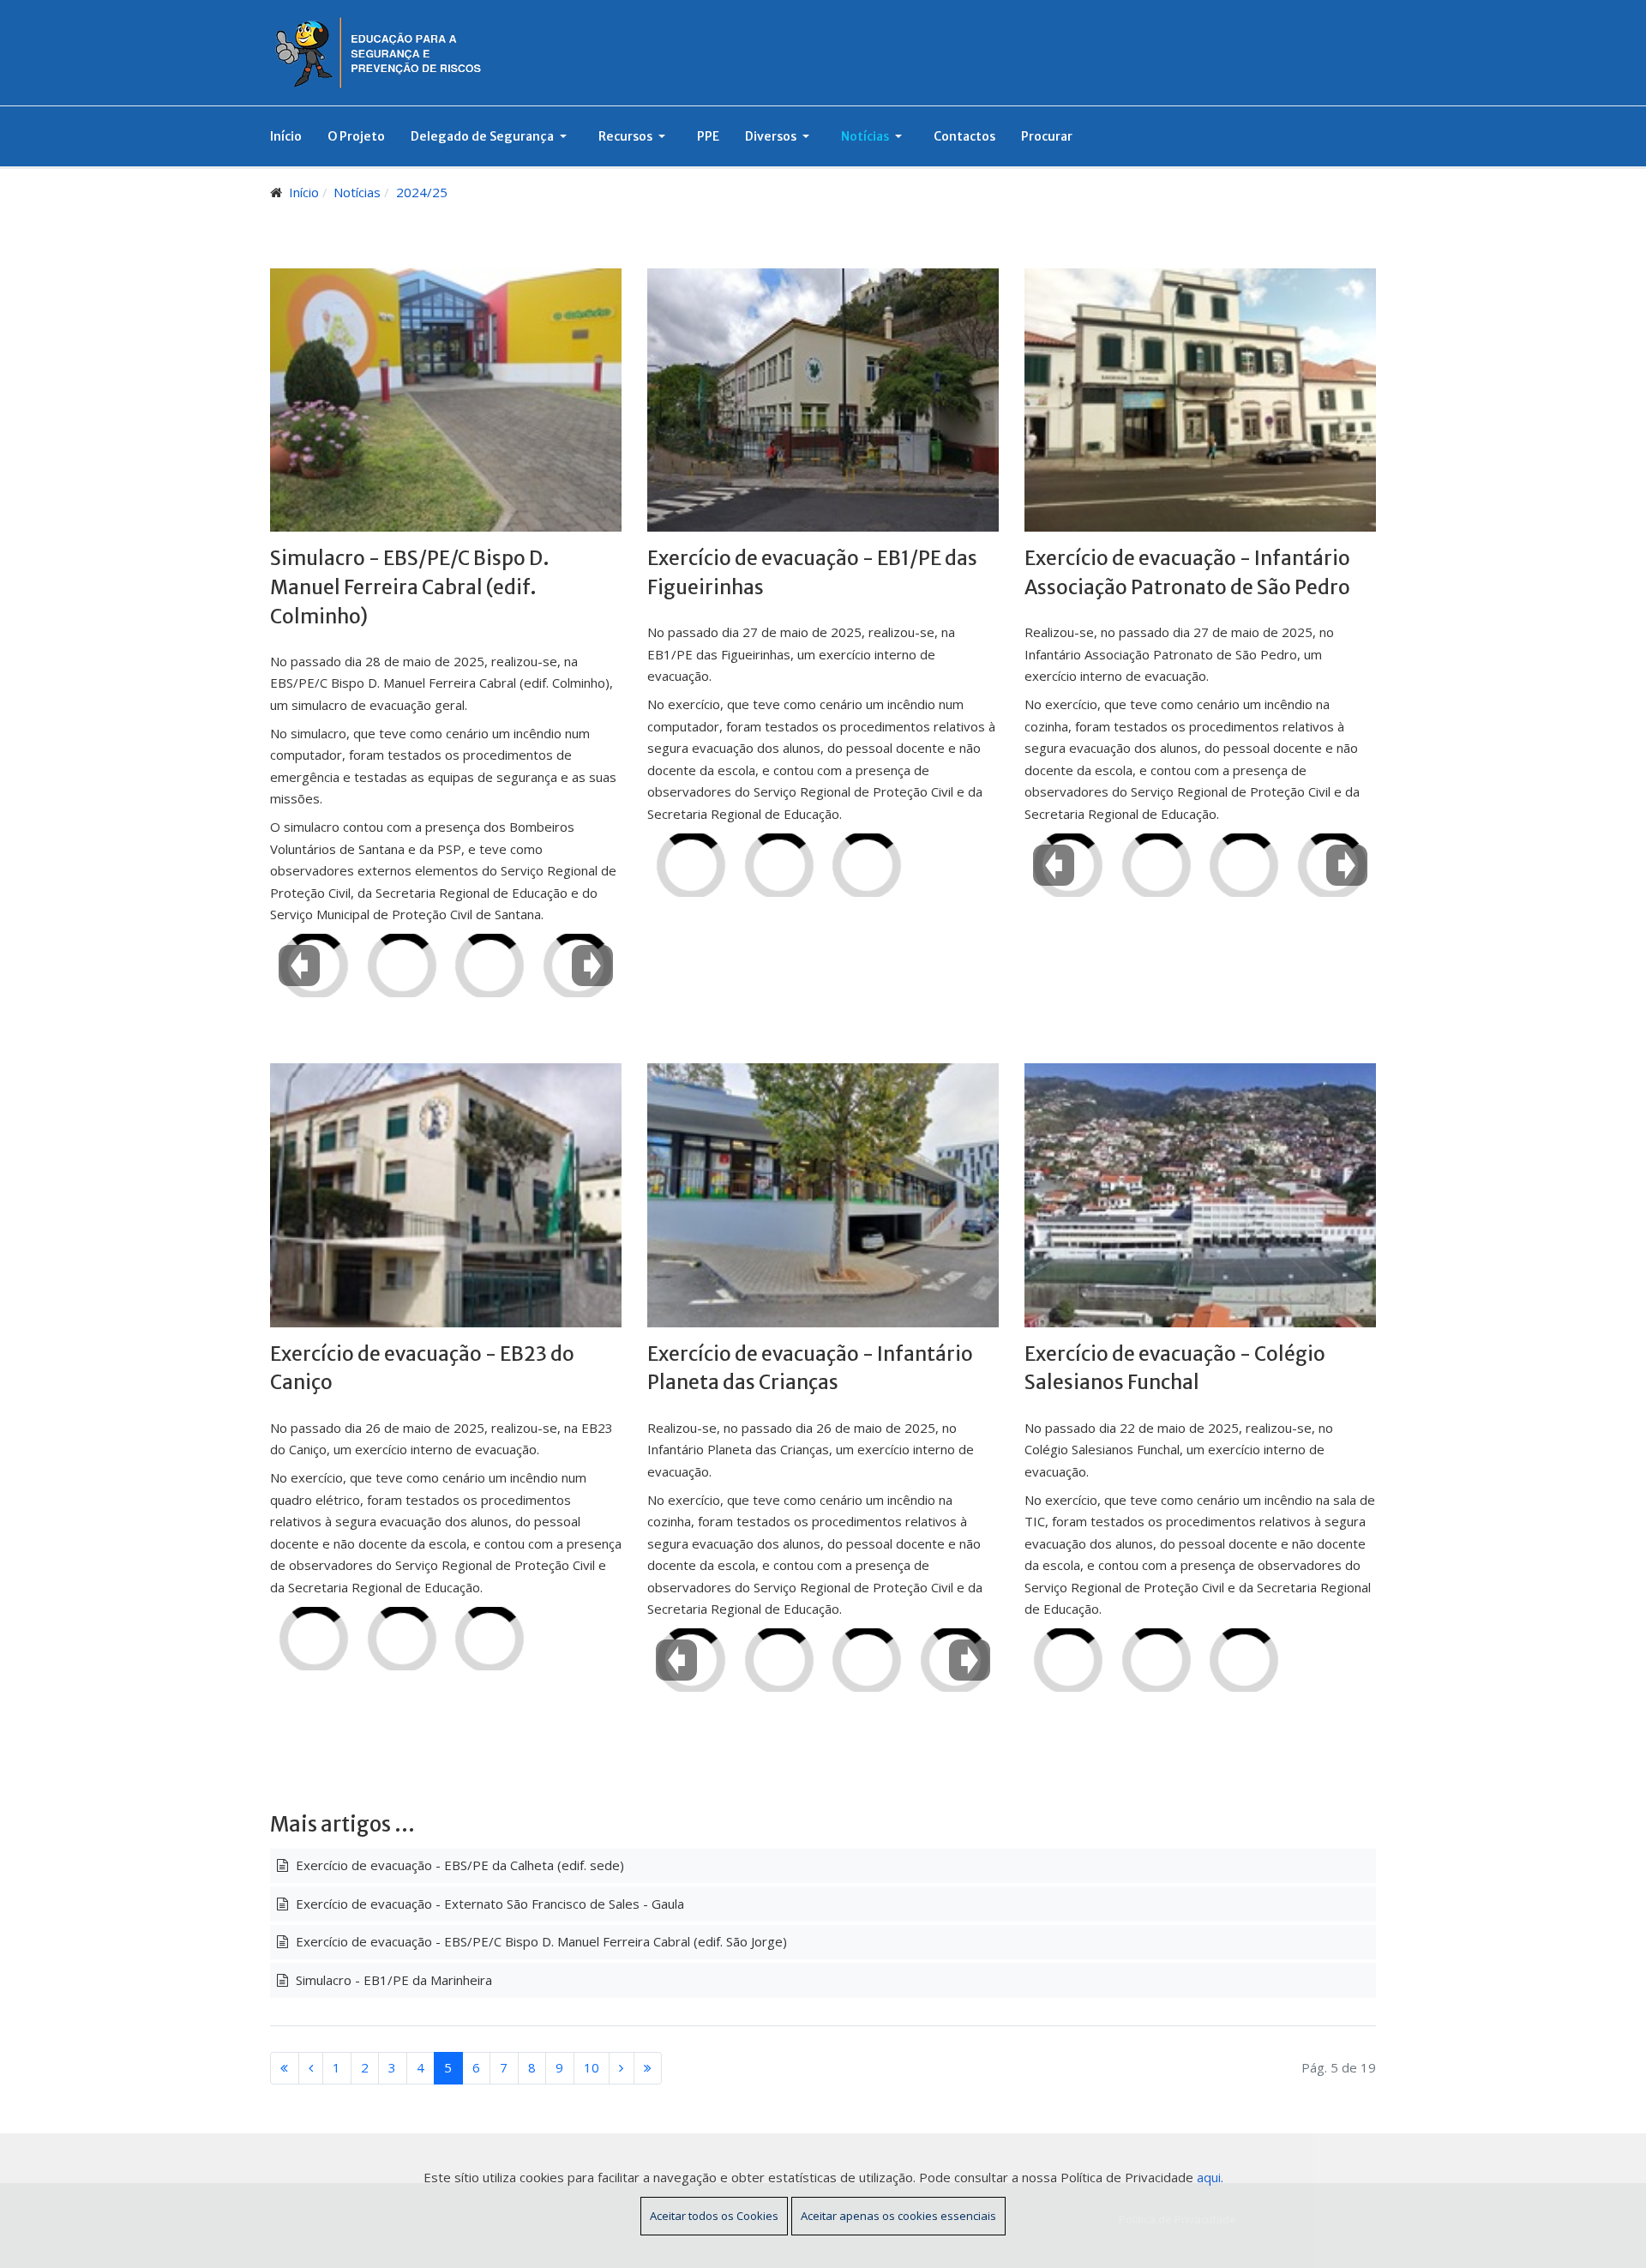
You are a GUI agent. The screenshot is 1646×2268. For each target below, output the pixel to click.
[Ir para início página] (285, 2069)
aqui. (1210, 2177)
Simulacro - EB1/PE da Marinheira (392, 1980)
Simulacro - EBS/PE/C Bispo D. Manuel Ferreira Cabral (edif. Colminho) (410, 587)
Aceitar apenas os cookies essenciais (898, 2216)
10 (592, 2067)
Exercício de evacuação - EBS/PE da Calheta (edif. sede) (458, 1865)
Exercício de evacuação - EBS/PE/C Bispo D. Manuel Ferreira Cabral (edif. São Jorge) (540, 1941)
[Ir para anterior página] (311, 2069)
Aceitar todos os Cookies (714, 2216)
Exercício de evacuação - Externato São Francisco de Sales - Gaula (488, 1904)
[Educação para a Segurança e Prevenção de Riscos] (400, 51)
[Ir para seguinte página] (622, 2069)
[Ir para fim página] (648, 2069)
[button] (492, 136)
